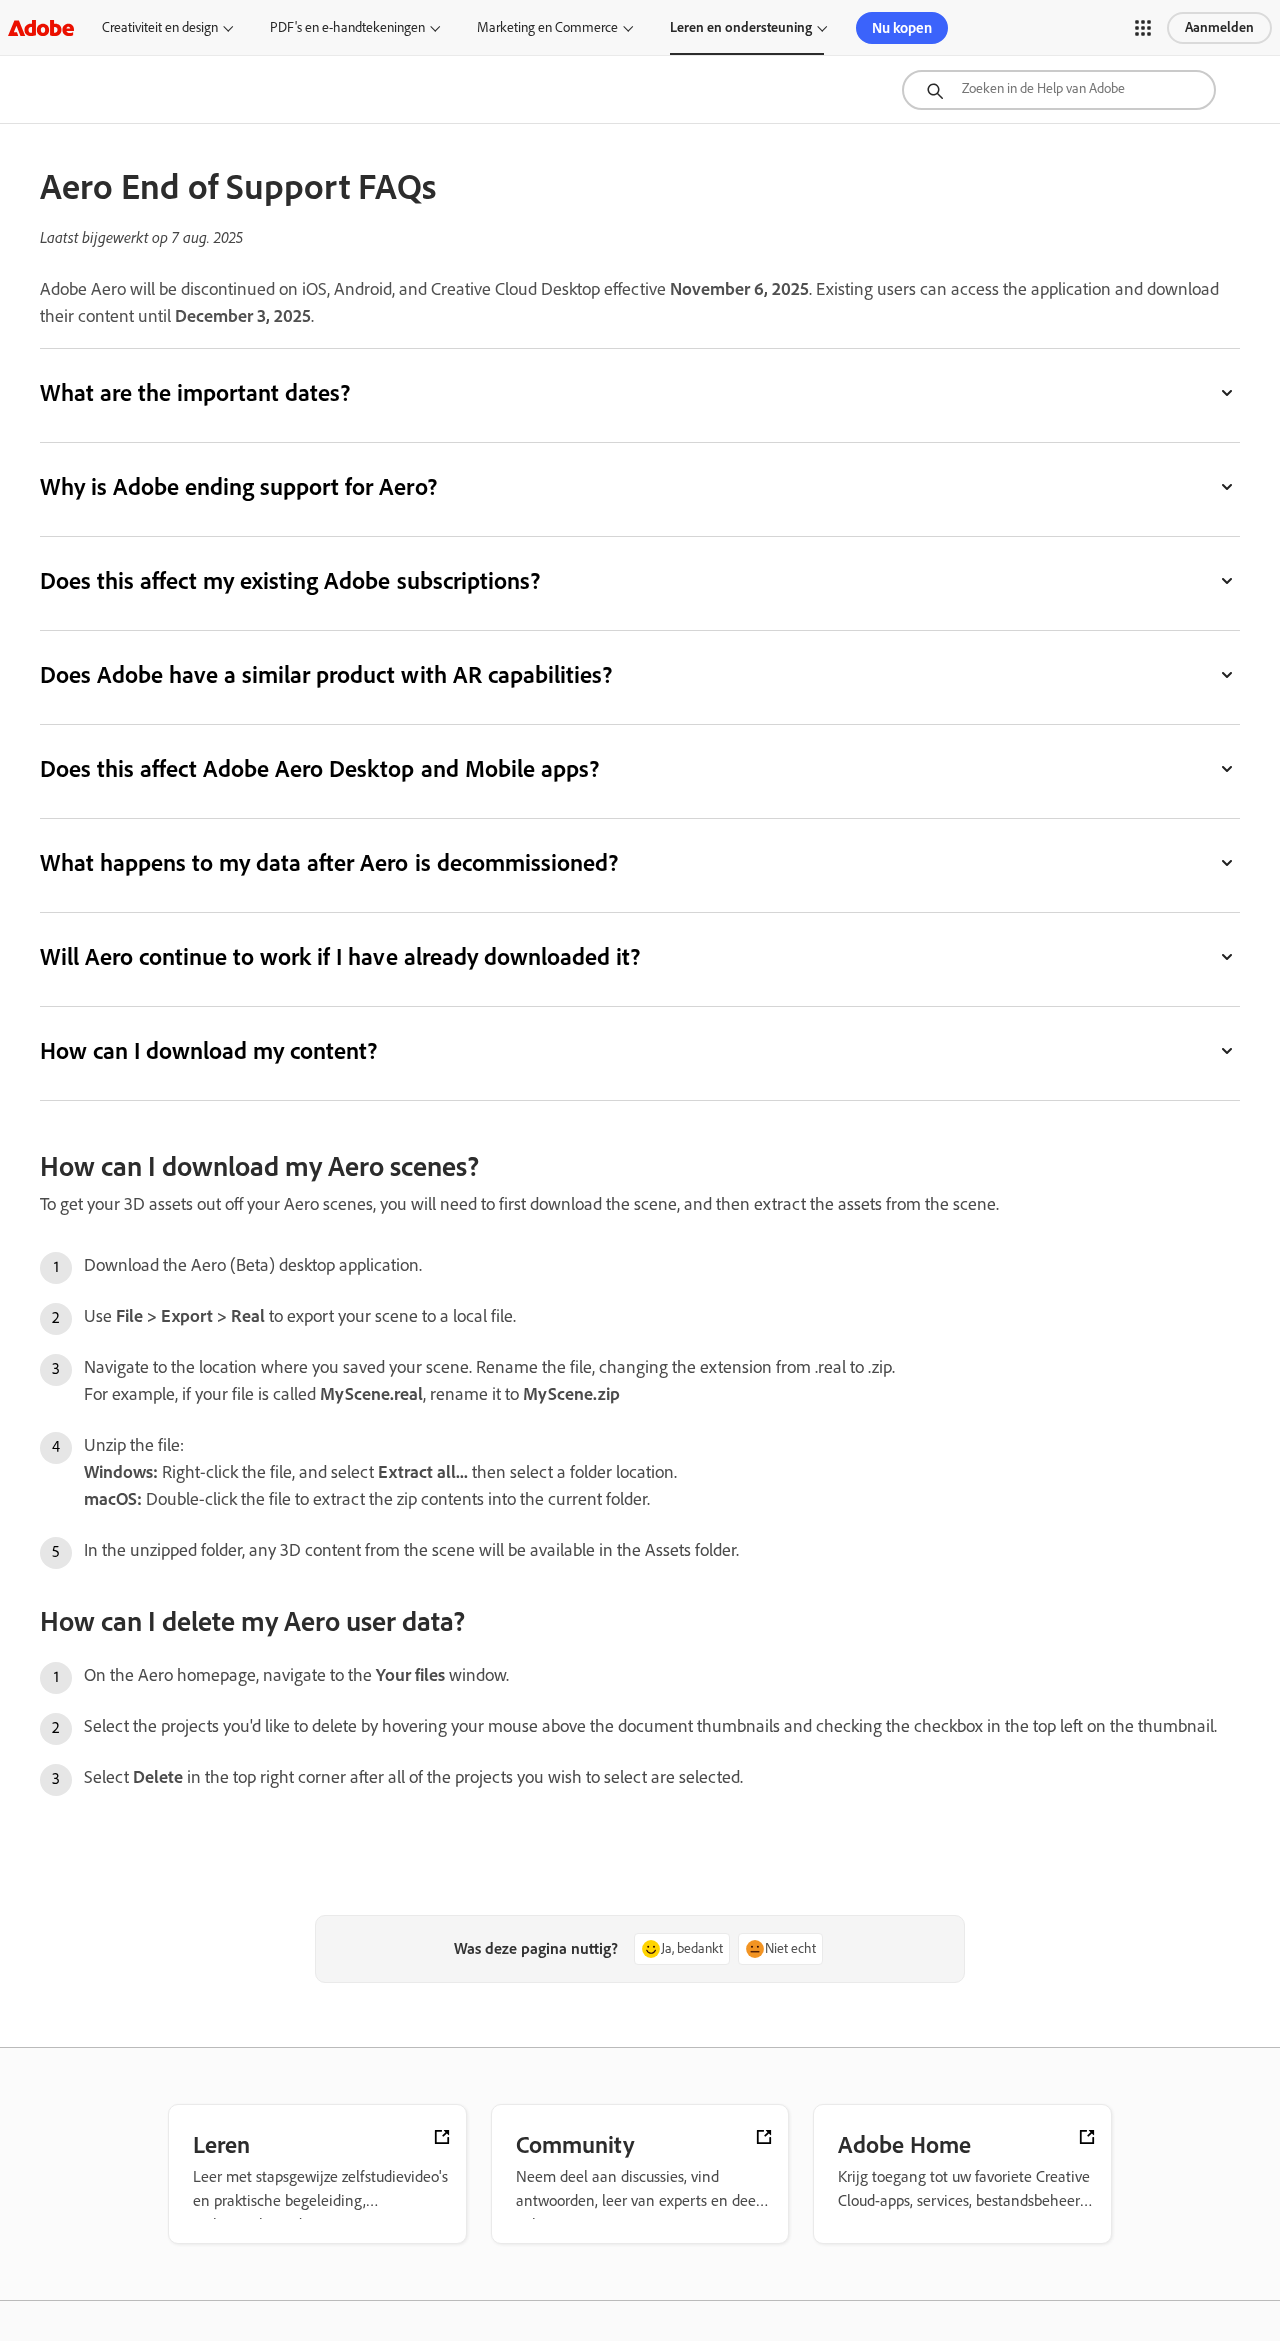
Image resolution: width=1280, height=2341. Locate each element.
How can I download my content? (208, 1050)
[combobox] (1059, 90)
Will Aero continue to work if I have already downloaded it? (340, 956)
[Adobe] (41, 27)
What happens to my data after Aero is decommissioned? (329, 862)
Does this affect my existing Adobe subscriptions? (290, 580)
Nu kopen (902, 28)
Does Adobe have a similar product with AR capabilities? (326, 674)
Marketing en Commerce (547, 27)
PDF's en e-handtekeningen (347, 27)
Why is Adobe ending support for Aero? (238, 486)
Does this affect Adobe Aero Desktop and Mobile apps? (319, 768)
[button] (1143, 28)
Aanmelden (1219, 27)
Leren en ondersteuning (741, 27)
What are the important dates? (195, 392)
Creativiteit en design (160, 27)
